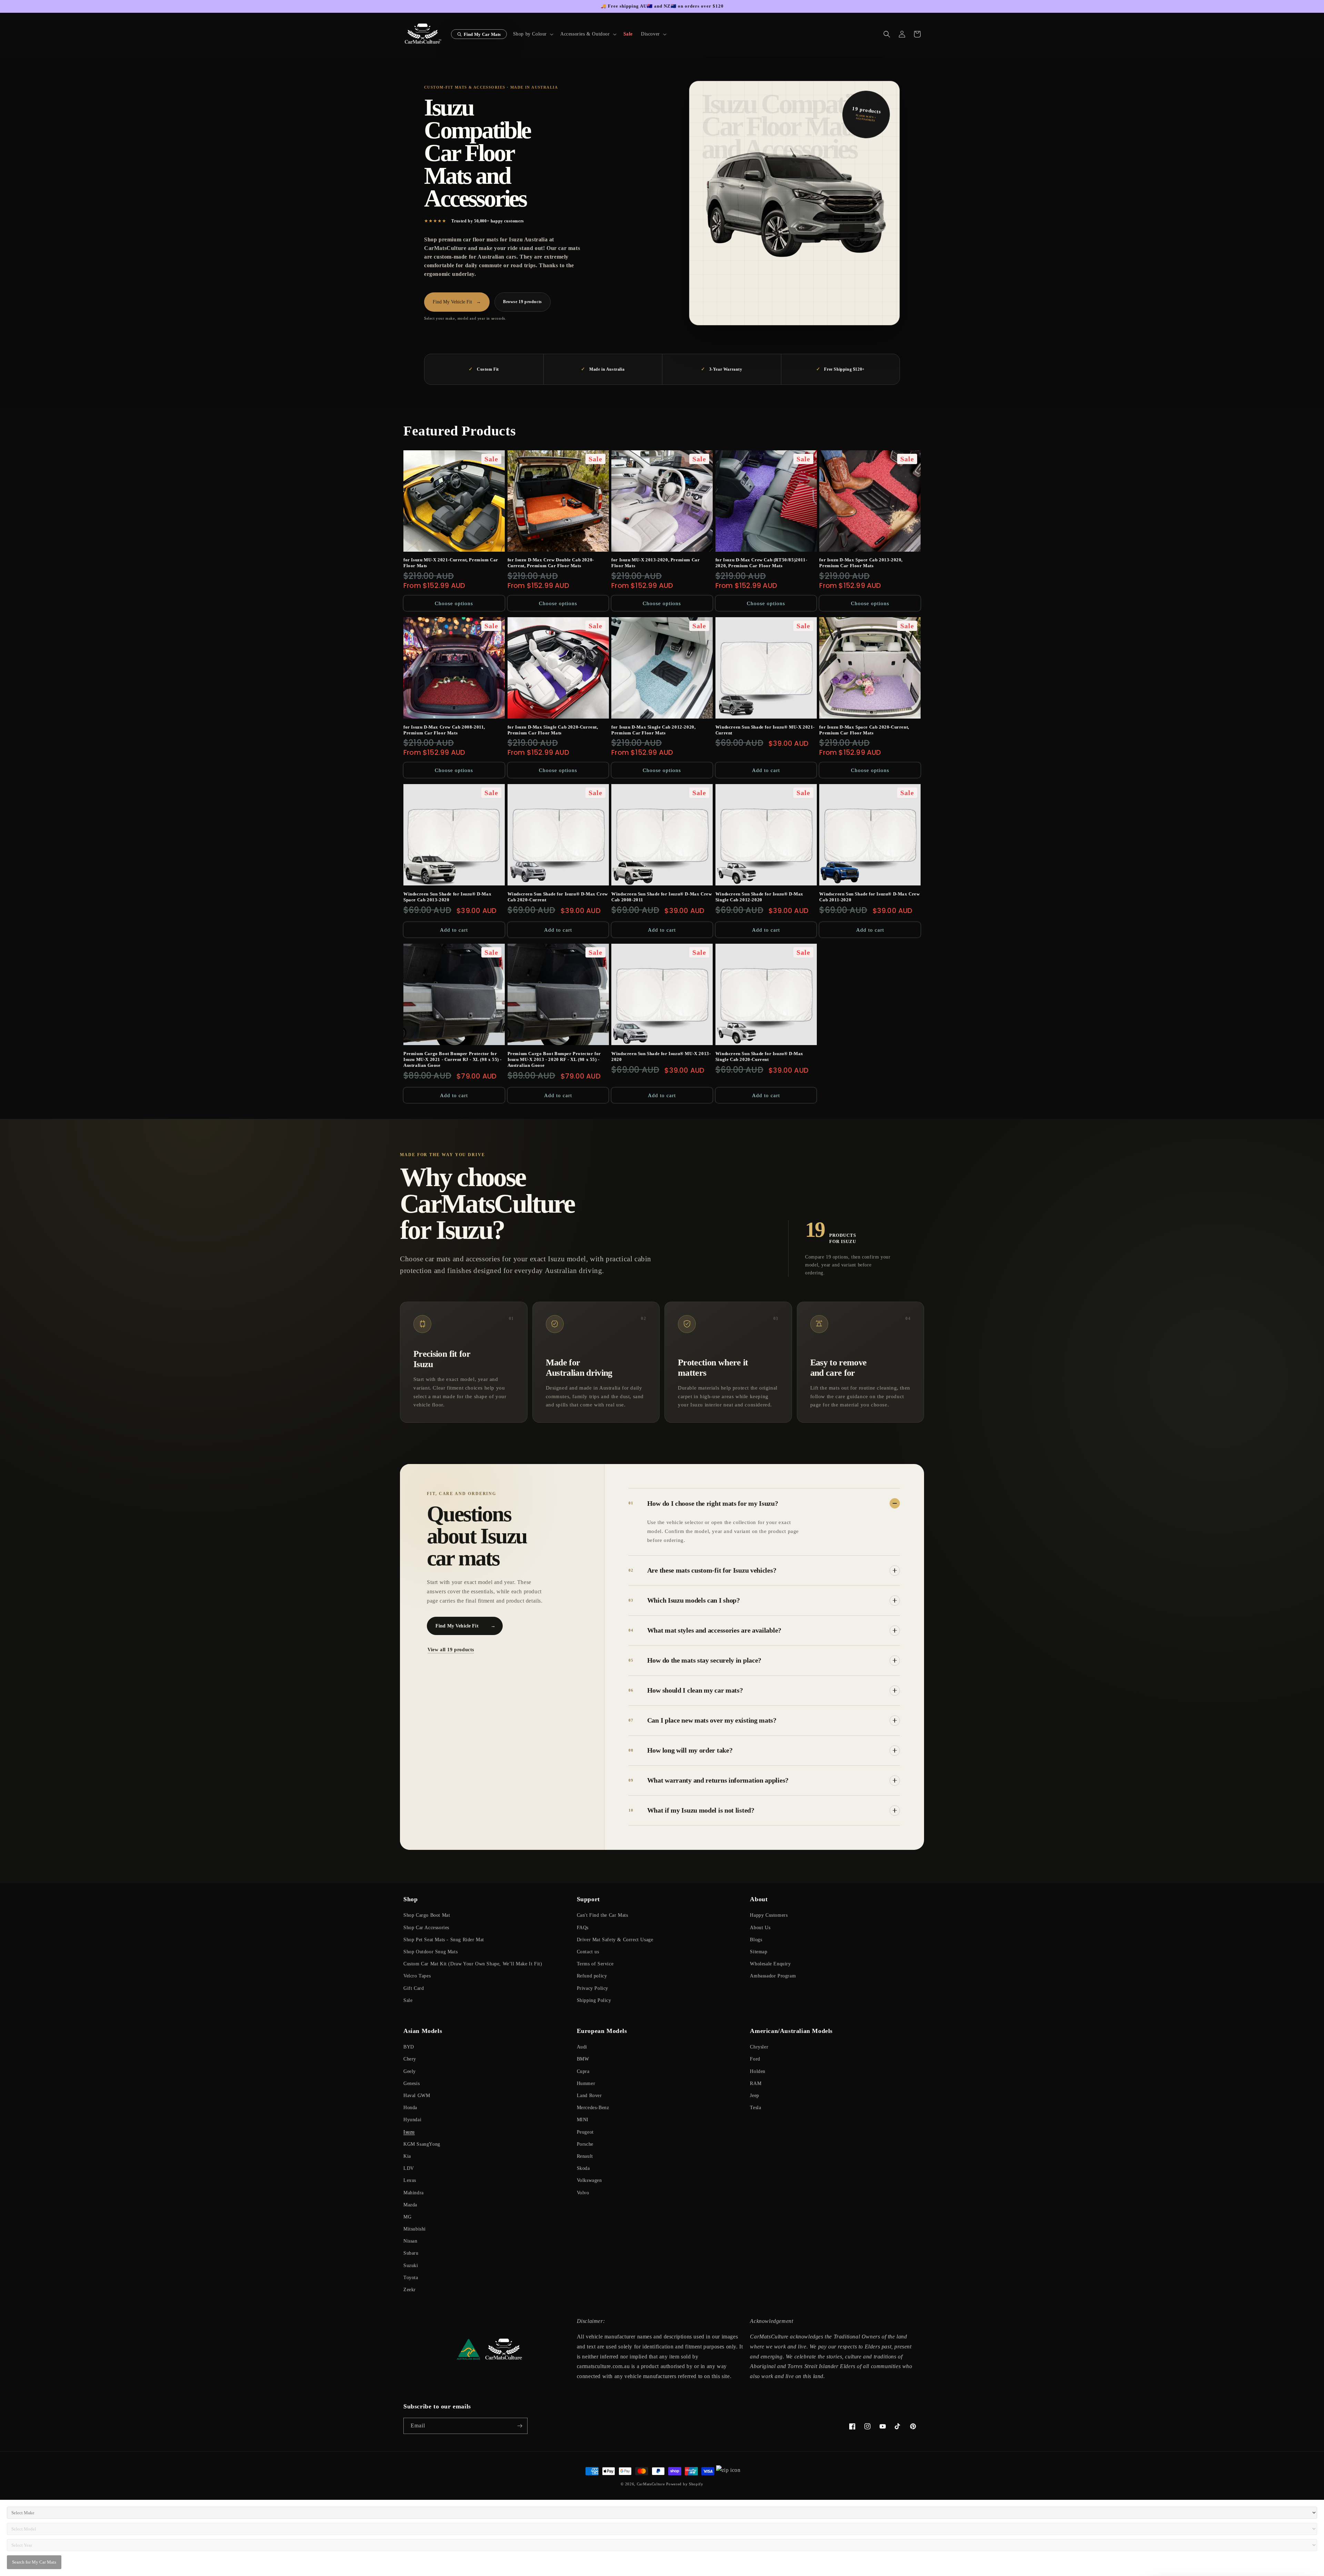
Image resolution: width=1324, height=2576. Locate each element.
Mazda (410, 2205)
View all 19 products (451, 1650)
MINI (583, 2120)
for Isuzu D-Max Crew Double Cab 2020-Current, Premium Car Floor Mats (551, 563)
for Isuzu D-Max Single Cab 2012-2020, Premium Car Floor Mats (653, 730)
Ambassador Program (773, 1976)
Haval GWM (417, 2096)
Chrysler (759, 2047)
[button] (533, 34)
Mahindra (414, 2193)
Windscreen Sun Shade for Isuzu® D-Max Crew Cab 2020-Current (558, 897)
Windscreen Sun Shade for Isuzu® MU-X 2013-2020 (661, 1056)
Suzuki (411, 2266)
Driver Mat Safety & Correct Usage (615, 1940)
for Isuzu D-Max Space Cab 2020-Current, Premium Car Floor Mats (864, 730)
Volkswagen (589, 2180)
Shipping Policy (594, 2000)
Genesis (412, 2083)
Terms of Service (595, 1964)
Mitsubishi (415, 2229)
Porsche (585, 2144)
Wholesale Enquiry (770, 1964)
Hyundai (412, 2120)
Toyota (411, 2278)
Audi (582, 2047)
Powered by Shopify (685, 2484)
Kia (407, 2156)
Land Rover (589, 2096)
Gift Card (414, 1988)
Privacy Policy (593, 1988)
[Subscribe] (520, 2426)
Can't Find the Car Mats (603, 1915)
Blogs (756, 1940)
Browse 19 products (523, 302)
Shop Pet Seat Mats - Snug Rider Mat (444, 1940)
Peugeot (585, 2132)
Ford (755, 2059)
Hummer (586, 2083)
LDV (409, 2168)
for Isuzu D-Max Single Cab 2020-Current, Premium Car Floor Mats (553, 730)
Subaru (411, 2253)
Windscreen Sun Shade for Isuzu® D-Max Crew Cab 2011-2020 (869, 897)
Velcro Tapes (417, 1976)
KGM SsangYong (422, 2144)
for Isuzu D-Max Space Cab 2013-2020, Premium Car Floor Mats (861, 563)
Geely (410, 2071)
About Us (760, 1928)
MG (407, 2217)
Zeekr (410, 2290)
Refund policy (592, 1976)
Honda (410, 2108)
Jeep (754, 2096)
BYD (409, 2047)
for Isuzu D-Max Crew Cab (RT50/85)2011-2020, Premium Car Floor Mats (761, 563)
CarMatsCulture (651, 2484)
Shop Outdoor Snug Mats (430, 1952)
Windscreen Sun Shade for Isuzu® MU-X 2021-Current (765, 730)
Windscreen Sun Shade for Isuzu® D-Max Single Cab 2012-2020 (759, 897)
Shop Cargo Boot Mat (427, 1915)
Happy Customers (769, 1915)
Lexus (410, 2180)
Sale (408, 2000)
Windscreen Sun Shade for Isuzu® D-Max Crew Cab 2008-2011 (661, 897)
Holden (758, 2071)
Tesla (755, 2108)
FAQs (583, 1928)
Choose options (454, 603)
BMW (583, 2059)
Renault (585, 2156)
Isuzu (409, 2132)
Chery (410, 2059)
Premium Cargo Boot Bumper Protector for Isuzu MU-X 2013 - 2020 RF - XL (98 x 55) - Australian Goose (554, 1059)
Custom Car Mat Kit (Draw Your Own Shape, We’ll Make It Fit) (473, 1964)
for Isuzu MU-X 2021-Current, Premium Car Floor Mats (451, 563)
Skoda (583, 2168)
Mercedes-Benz (593, 2108)
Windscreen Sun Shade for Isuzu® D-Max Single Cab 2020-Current (759, 1056)
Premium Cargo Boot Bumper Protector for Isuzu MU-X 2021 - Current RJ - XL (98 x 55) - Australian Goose (453, 1059)
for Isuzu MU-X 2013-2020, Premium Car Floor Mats (655, 563)
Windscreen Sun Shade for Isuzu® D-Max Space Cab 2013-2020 (447, 897)
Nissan (410, 2241)
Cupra (583, 2071)
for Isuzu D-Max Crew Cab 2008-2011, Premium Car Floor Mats (444, 730)
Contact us (588, 1952)
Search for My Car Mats (34, 2562)
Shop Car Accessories (426, 1928)
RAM (756, 2083)
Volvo (583, 2193)
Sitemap (759, 1952)
